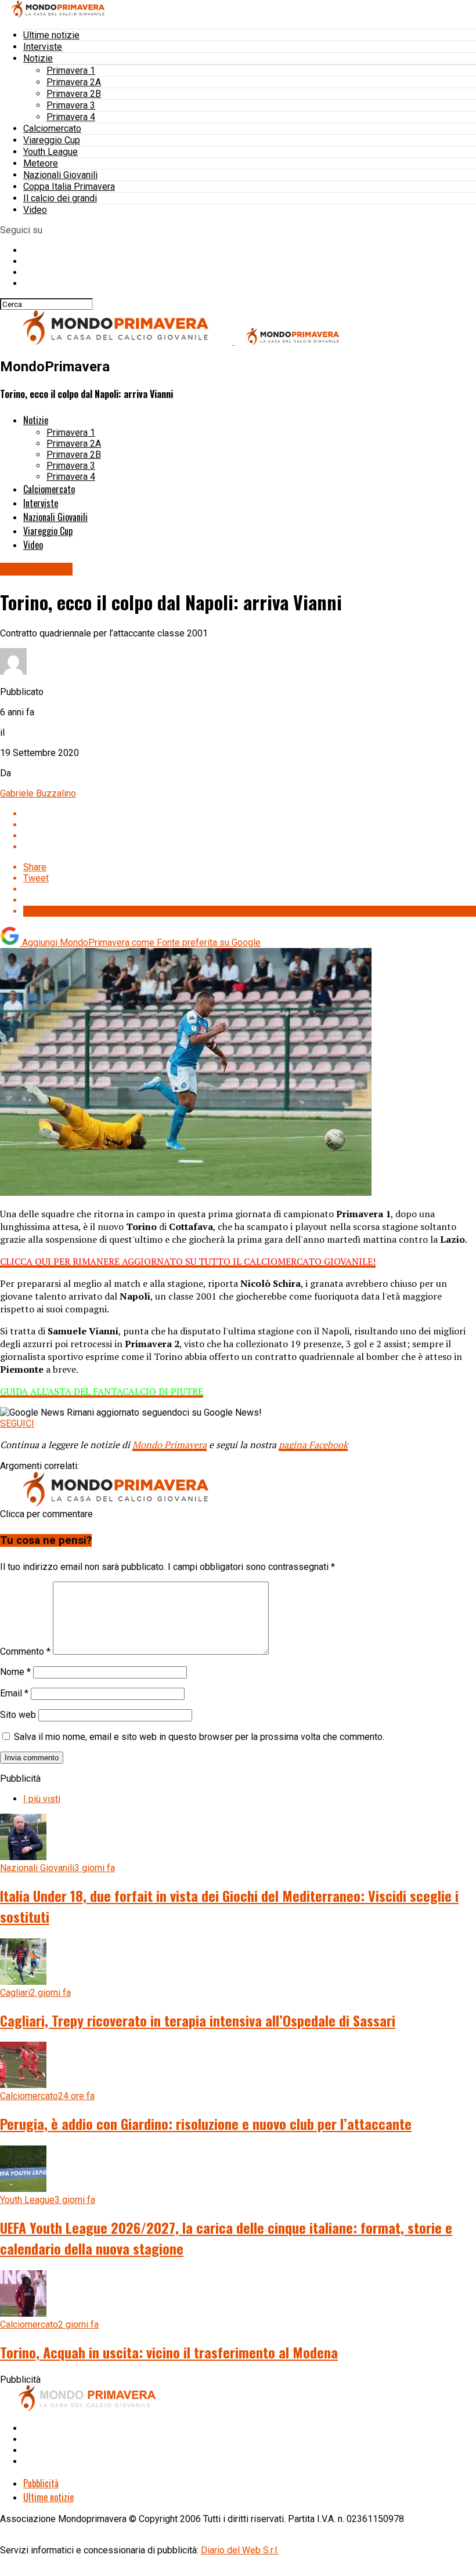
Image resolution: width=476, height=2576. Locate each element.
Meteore (41, 163)
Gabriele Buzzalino (38, 793)
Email (14, 1693)
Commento (25, 1651)
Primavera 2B (74, 94)
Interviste (43, 47)
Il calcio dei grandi (60, 198)
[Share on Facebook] (250, 814)
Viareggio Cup (52, 140)
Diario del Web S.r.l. (240, 2550)
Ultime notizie (51, 35)
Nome (15, 1672)
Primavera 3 (71, 105)
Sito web (18, 1715)
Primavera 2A (74, 82)
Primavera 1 (71, 70)
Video (35, 210)
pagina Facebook (313, 1445)
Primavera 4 (71, 117)
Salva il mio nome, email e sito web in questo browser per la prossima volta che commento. (199, 1737)
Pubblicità (41, 2483)
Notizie (38, 58)
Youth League (51, 152)
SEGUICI (17, 1423)
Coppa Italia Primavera (69, 187)
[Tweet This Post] (250, 825)
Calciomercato (52, 129)
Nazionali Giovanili (60, 175)
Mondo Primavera (170, 1445)
